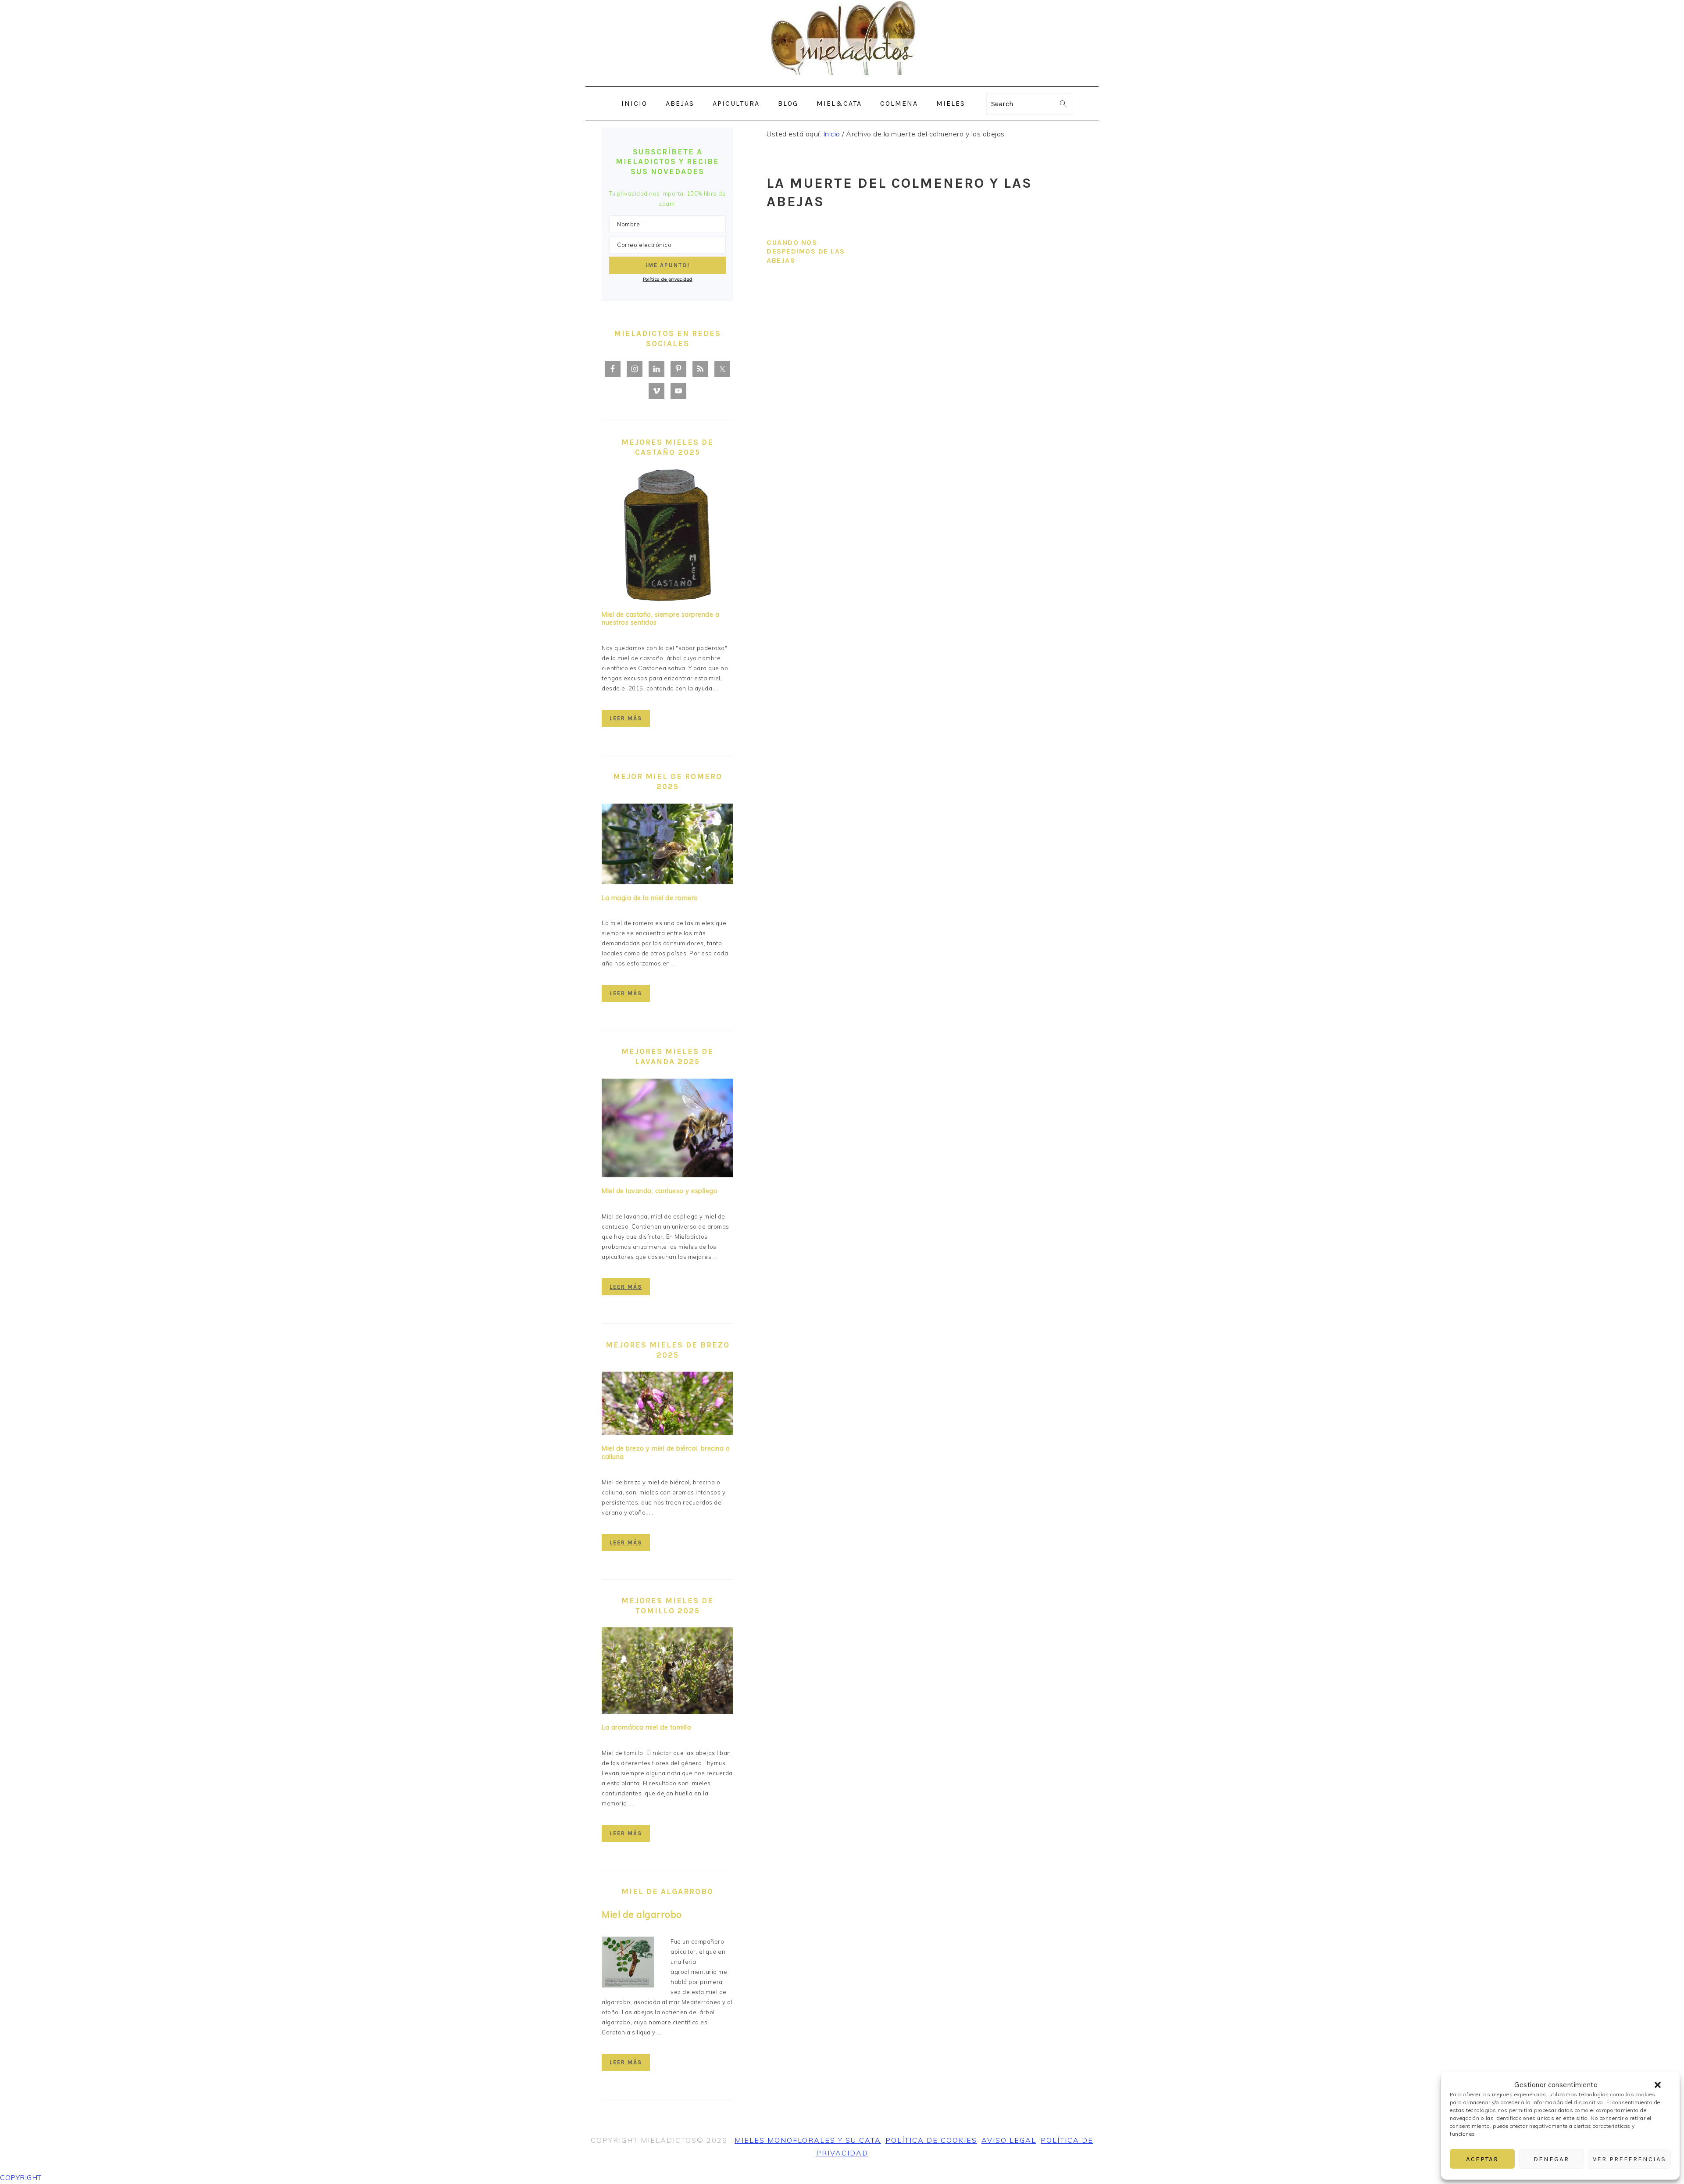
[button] (1658, 2085)
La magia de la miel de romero (650, 898)
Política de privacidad (668, 279)
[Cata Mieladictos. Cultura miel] (842, 80)
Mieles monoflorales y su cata (808, 2140)
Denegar (1551, 2159)
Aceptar (1482, 2159)
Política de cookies (931, 2140)
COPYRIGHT (21, 2177)
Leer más (626, 718)
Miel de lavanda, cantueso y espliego (660, 1191)
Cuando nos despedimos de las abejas (806, 252)
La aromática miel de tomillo (646, 1727)
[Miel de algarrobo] (628, 1964)
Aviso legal (1009, 2140)
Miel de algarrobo (642, 1914)
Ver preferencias (1629, 2159)
